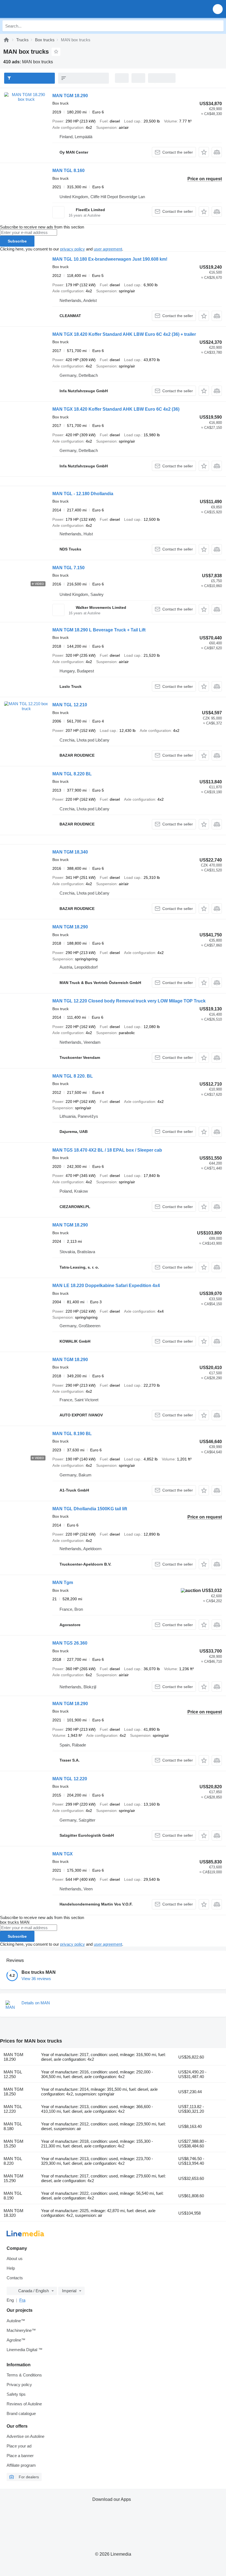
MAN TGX (63, 1854)
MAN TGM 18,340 (70, 852)
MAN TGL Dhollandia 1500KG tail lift (90, 1509)
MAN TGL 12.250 (13, 2074)
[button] (218, 9)
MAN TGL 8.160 (68, 171)
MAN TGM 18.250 (14, 2092)
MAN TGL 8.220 (13, 2161)
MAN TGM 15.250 (14, 2144)
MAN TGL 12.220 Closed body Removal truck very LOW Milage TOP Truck (129, 1001)
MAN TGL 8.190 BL (72, 1434)
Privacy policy (19, 2385)
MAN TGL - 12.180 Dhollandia (83, 494)
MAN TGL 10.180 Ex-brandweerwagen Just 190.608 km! (110, 259)
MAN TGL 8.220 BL (72, 774)
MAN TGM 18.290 (70, 96)
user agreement (108, 249)
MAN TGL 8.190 (13, 2196)
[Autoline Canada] (36, 9)
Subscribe (17, 241)
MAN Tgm (63, 1583)
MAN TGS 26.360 (70, 1643)
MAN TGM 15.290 (14, 2178)
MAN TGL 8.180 (13, 2126)
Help (11, 2268)
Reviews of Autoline (24, 2404)
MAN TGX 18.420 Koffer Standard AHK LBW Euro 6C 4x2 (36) (116, 409)
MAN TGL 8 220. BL (73, 1076)
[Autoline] (6, 40)
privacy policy (72, 249)
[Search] (218, 26)
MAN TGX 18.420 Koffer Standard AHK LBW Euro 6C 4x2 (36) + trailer (124, 334)
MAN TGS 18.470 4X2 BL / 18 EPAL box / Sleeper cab (107, 1150)
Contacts (15, 2278)
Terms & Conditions (24, 2375)
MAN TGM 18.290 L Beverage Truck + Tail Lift (99, 630)
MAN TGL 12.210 (70, 705)
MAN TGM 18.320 (14, 2213)
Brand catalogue (21, 2413)
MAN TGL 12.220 (70, 1779)
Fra (22, 2300)
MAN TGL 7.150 (68, 568)
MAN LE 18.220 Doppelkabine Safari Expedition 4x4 (106, 1286)
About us (15, 2259)
